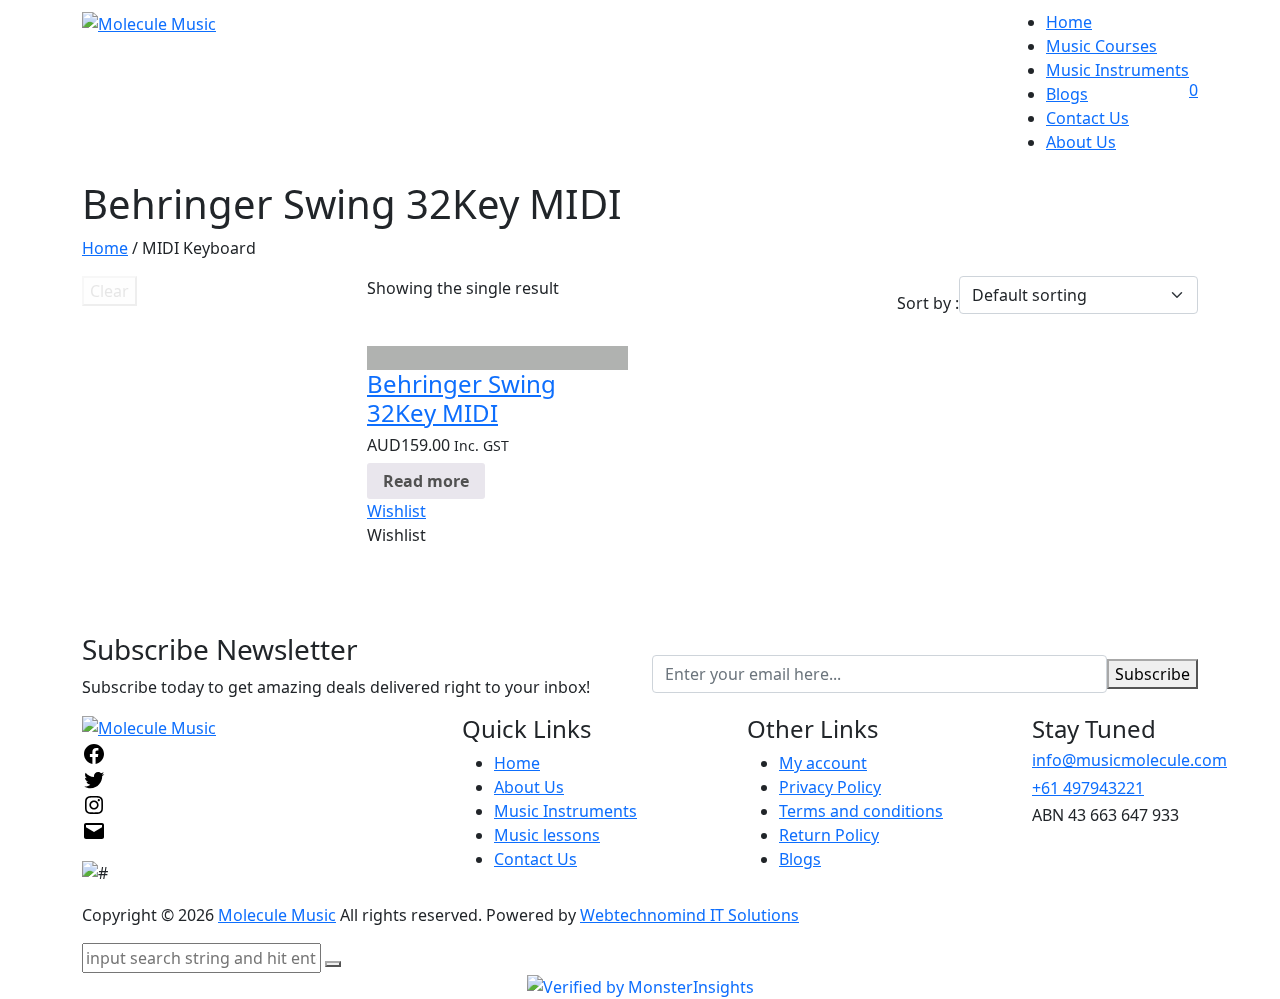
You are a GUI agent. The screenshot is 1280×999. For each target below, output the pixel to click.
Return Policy (829, 835)
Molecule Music (277, 915)
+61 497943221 (1088, 788)
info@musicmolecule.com (1129, 760)
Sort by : (928, 303)
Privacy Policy (830, 787)
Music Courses (1101, 46)
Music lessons (547, 835)
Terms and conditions (861, 811)
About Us (1081, 142)
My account (823, 763)
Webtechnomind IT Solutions (689, 915)
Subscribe (1152, 674)
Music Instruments (1117, 70)
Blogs (1067, 94)
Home (1069, 22)
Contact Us (1087, 118)
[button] (396, 511)
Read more (426, 481)
